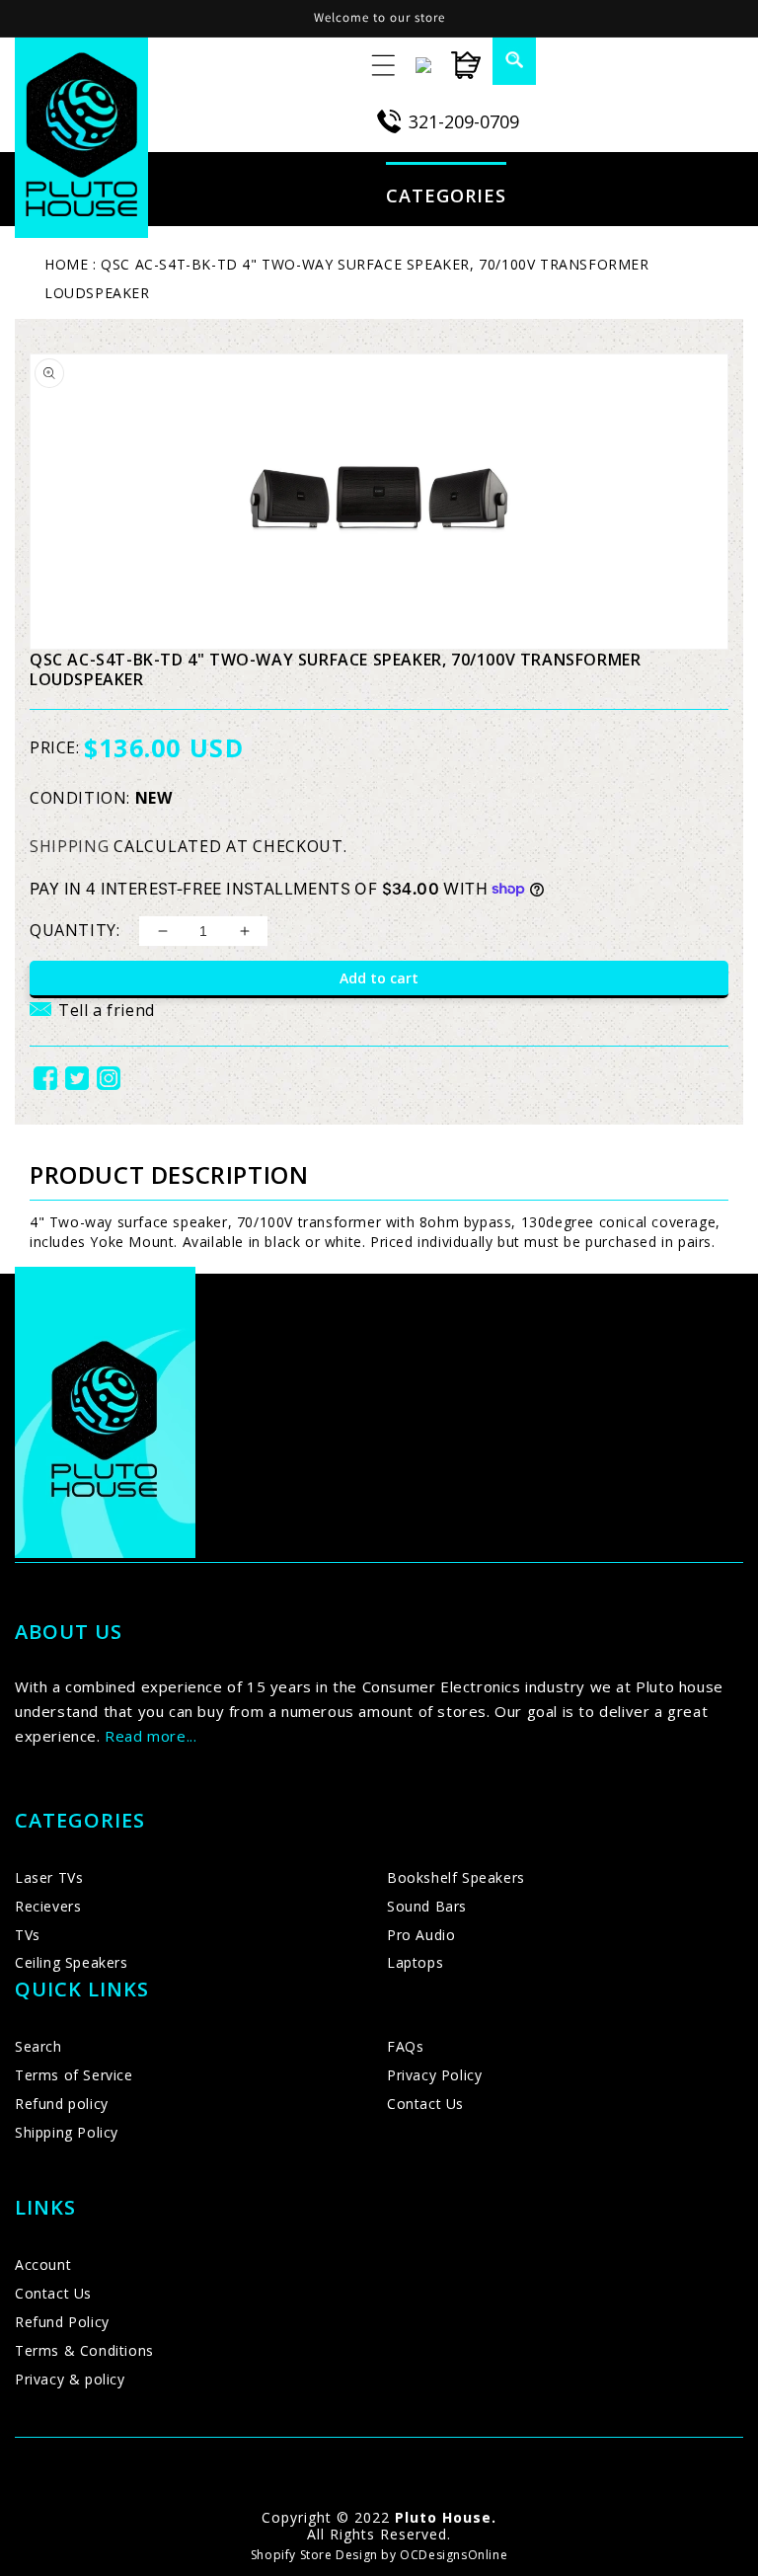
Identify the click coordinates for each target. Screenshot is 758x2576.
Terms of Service (74, 2075)
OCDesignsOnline (454, 2555)
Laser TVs (49, 1877)
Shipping (70, 846)
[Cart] (456, 65)
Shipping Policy (67, 2132)
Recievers (48, 1906)
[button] (502, 59)
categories (446, 195)
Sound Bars (427, 1906)
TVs (28, 1935)
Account (43, 2264)
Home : (71, 264)
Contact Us (425, 2104)
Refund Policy (62, 2322)
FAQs (405, 2046)
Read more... (151, 1736)
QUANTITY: (75, 930)
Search (38, 2046)
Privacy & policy (70, 2379)
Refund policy (62, 2104)
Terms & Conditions (84, 2350)
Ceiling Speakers (72, 1962)
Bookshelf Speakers (456, 1877)
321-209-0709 (464, 121)
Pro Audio (421, 1935)
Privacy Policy (434, 2075)
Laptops (415, 1962)
